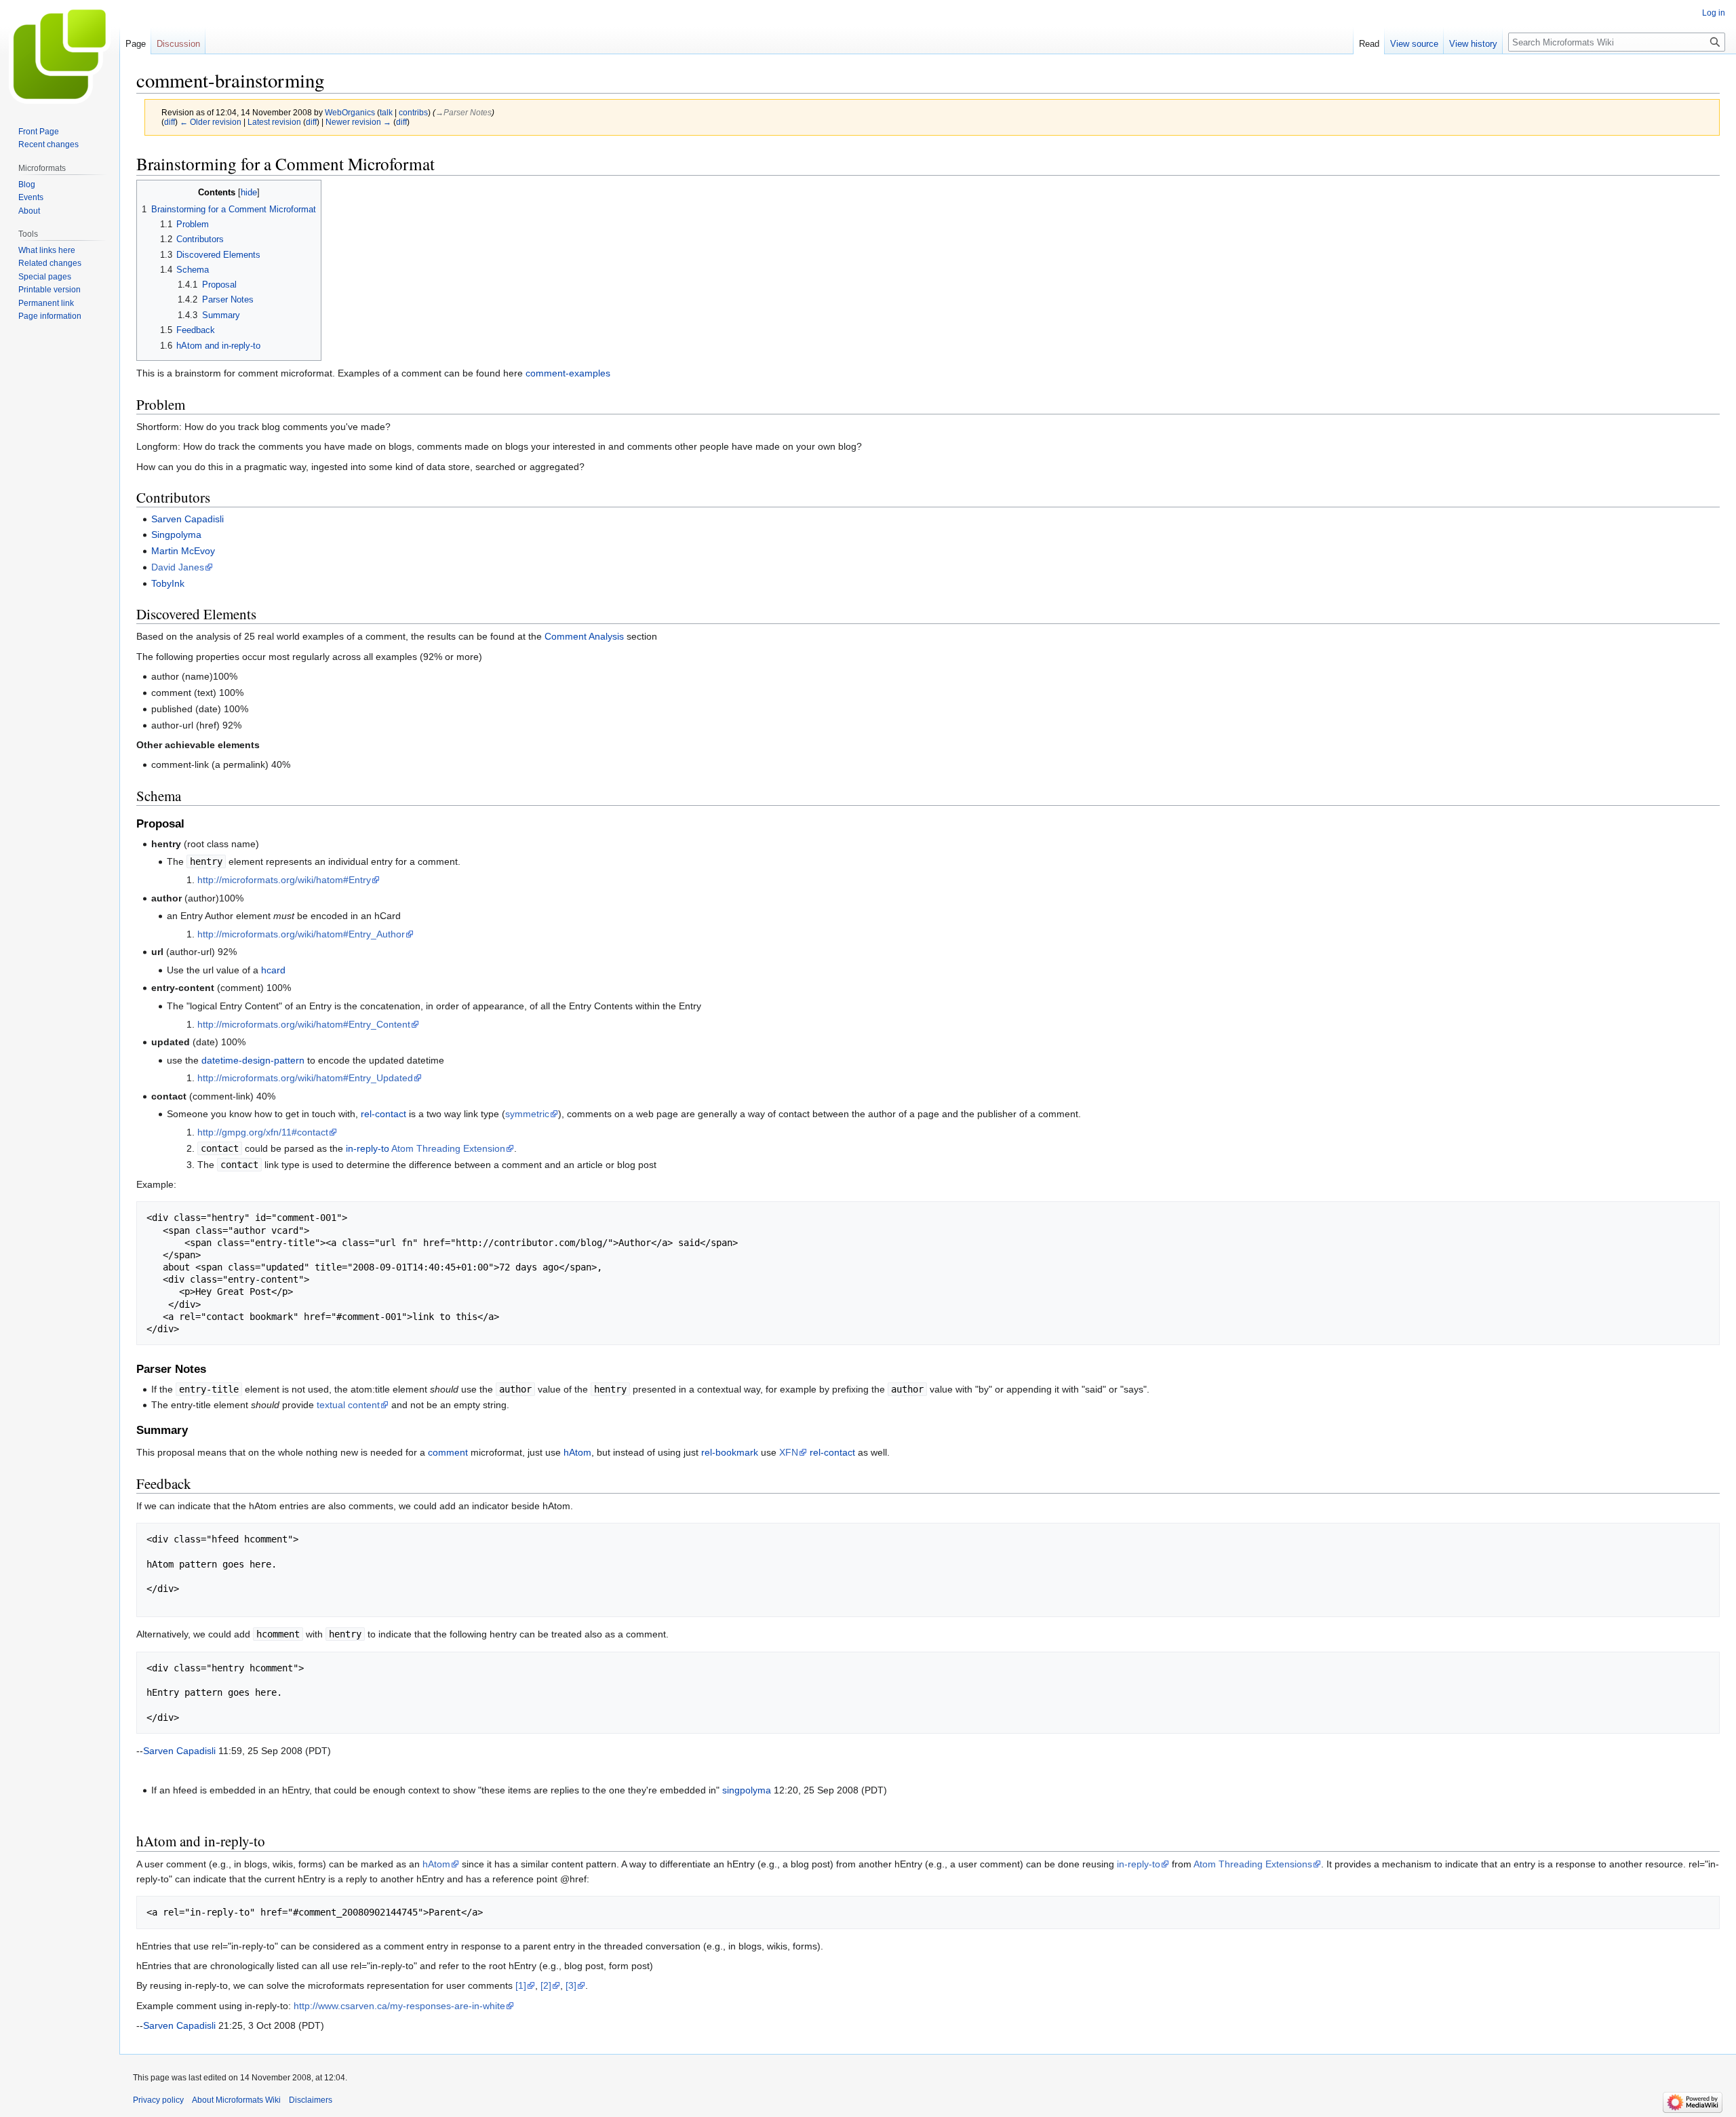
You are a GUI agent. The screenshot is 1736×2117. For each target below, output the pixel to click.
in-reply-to (368, 1148)
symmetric (527, 1114)
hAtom (577, 1452)
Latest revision (274, 122)
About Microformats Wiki (236, 2100)
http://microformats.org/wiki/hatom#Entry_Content (304, 1024)
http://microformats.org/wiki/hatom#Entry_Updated (305, 1078)
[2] (546, 1985)
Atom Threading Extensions (1253, 1864)
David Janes (178, 567)
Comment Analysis (584, 636)
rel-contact (383, 1114)
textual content (348, 1405)
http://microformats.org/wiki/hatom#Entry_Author (301, 934)
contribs (413, 112)
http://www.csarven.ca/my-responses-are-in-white (399, 2006)
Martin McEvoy (183, 551)
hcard (273, 970)
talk (386, 112)
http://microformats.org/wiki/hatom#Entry (284, 880)
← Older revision (211, 122)
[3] (571, 1985)
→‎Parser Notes (463, 112)
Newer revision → (358, 122)
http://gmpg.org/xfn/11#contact (263, 1132)
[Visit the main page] (60, 54)
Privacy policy (158, 2100)
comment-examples (568, 373)
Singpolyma (176, 535)
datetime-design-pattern (253, 1060)
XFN (789, 1452)
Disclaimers (311, 2100)
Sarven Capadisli (188, 519)
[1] (521, 1985)
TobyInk (168, 583)
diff (170, 122)
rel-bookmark (730, 1452)
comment (448, 1452)
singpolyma (747, 1790)
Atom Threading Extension (448, 1148)
